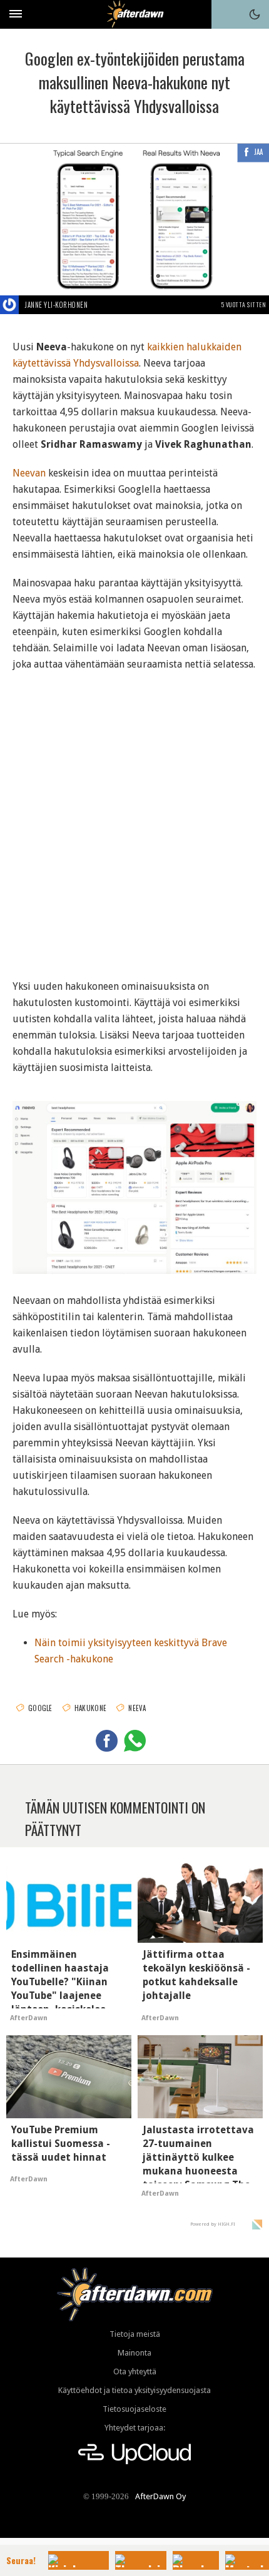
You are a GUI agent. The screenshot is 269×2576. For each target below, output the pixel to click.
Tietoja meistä (135, 2334)
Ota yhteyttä (135, 2371)
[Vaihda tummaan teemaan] (255, 14)
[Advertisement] (134, 817)
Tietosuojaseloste (134, 2409)
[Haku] (226, 14)
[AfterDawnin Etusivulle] (135, 14)
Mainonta (134, 2353)
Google (40, 1708)
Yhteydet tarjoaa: (135, 2428)
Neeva (137, 1708)
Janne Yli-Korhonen (56, 305)
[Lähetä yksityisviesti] (102, 305)
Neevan (29, 473)
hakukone (90, 1708)
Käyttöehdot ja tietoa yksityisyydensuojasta (134, 2390)
